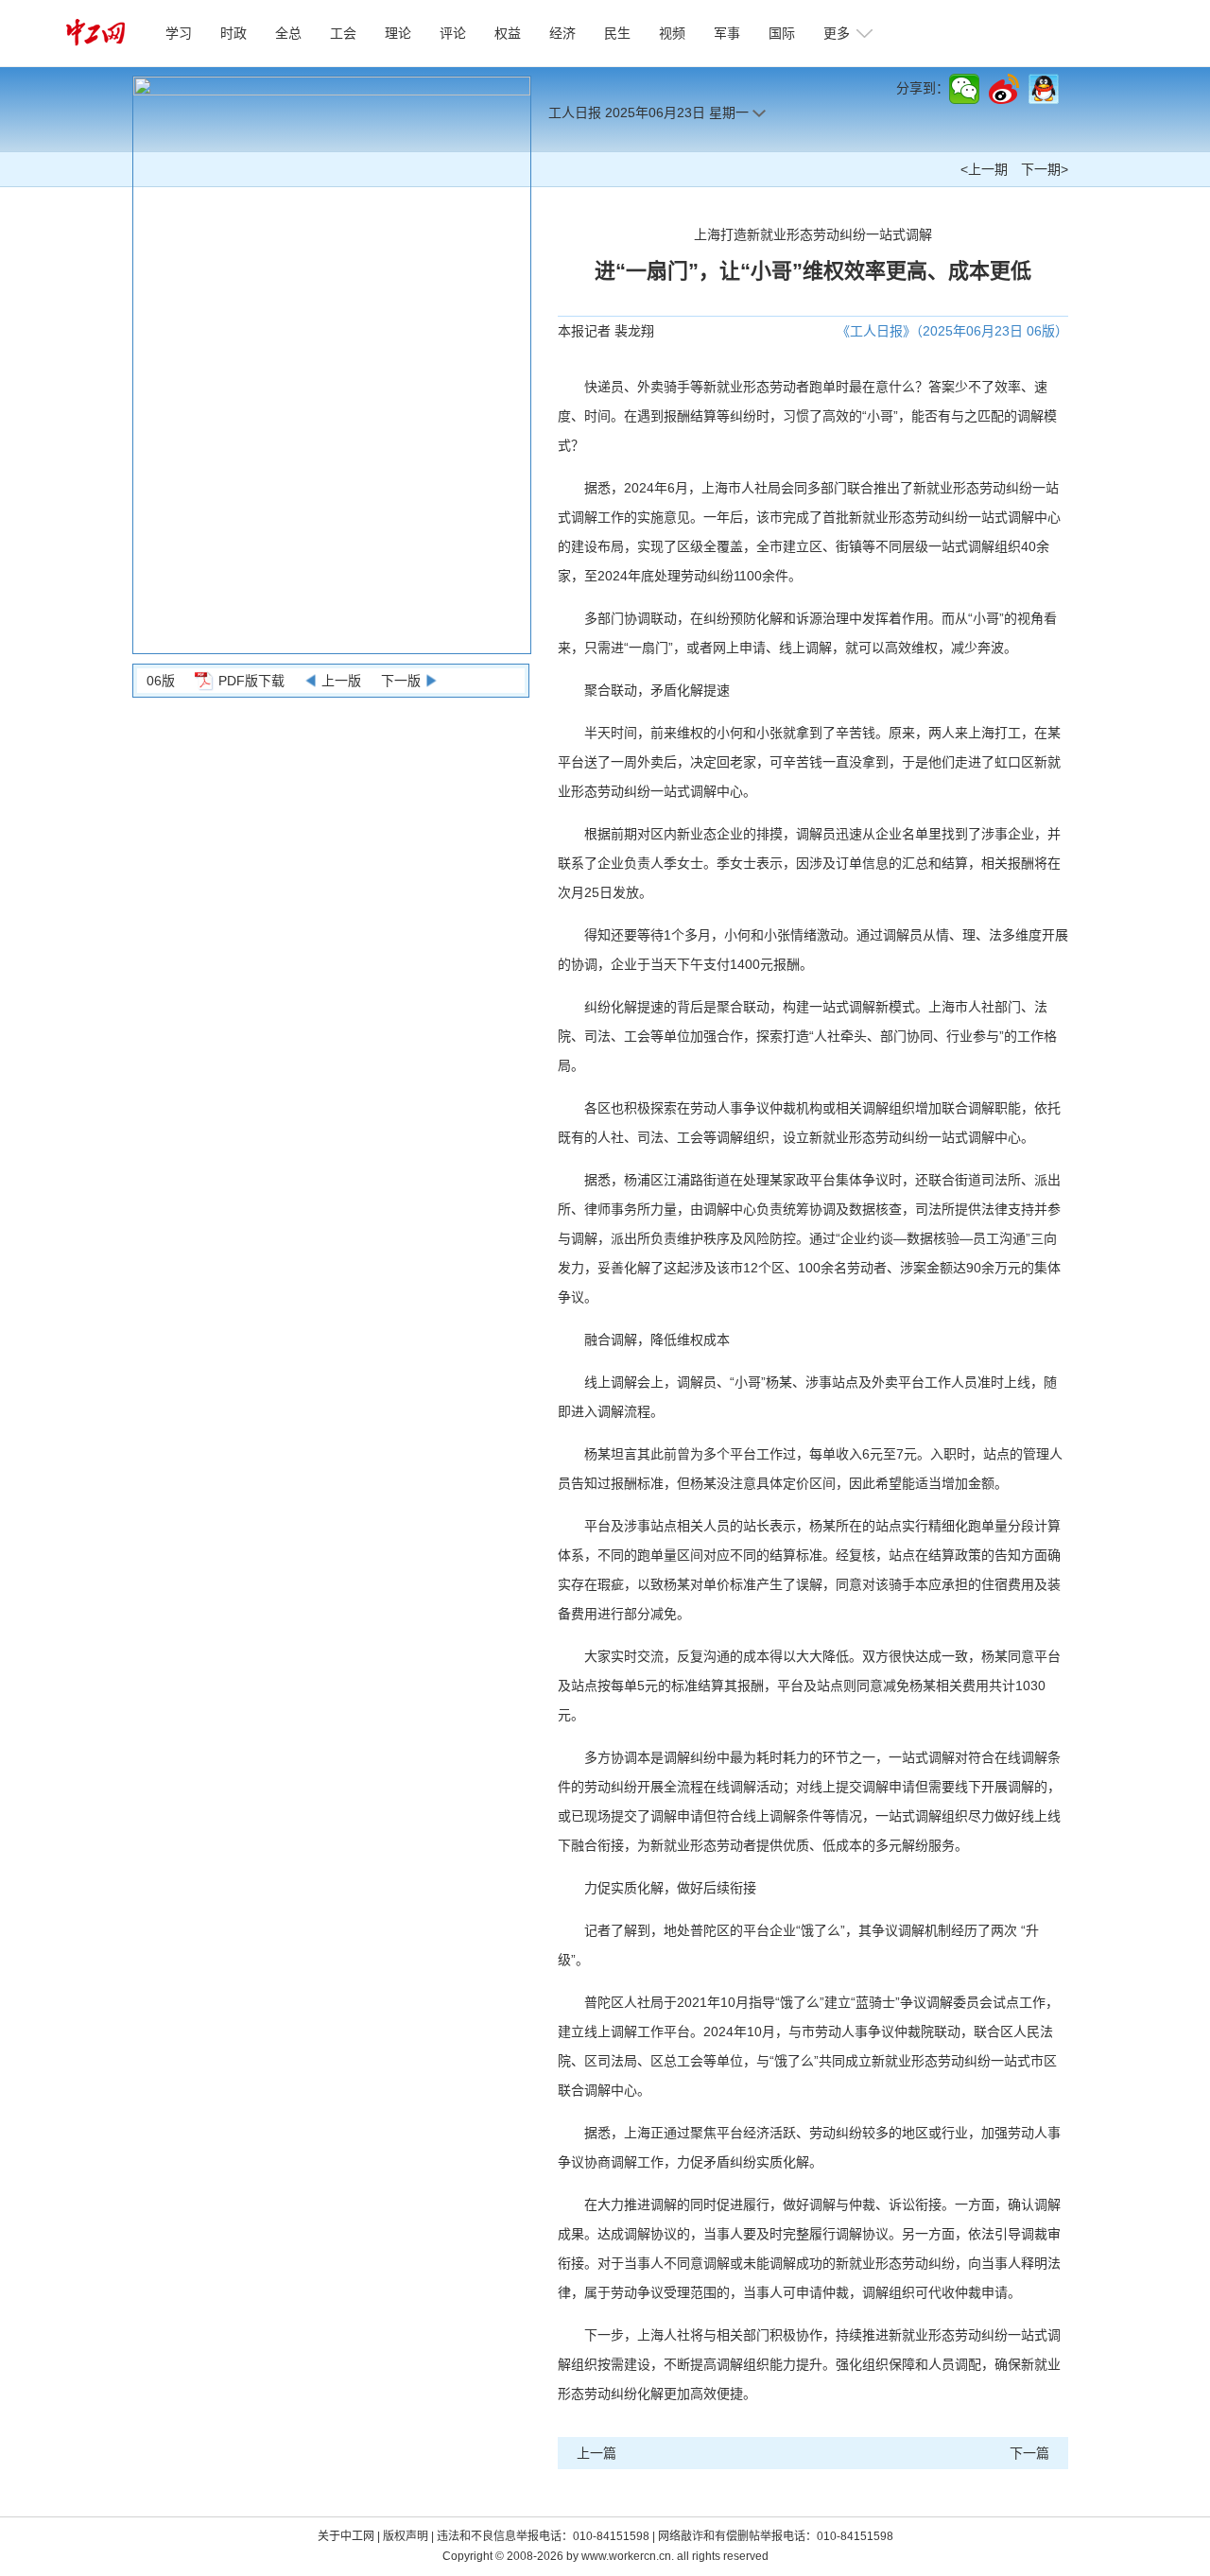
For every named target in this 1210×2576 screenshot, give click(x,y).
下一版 (401, 681)
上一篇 (596, 2453)
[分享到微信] (964, 89)
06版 (161, 681)
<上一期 (984, 169)
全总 (288, 33)
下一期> (1045, 169)
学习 (179, 33)
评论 (453, 33)
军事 (727, 33)
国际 (782, 33)
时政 (233, 33)
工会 (343, 33)
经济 (562, 33)
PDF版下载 (251, 681)
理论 (398, 33)
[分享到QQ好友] (1044, 89)
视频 (672, 33)
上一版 (341, 681)
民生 (617, 33)
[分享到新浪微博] (1004, 89)
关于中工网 (346, 2536)
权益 (508, 33)
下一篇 (1029, 2453)
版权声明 (407, 2536)
